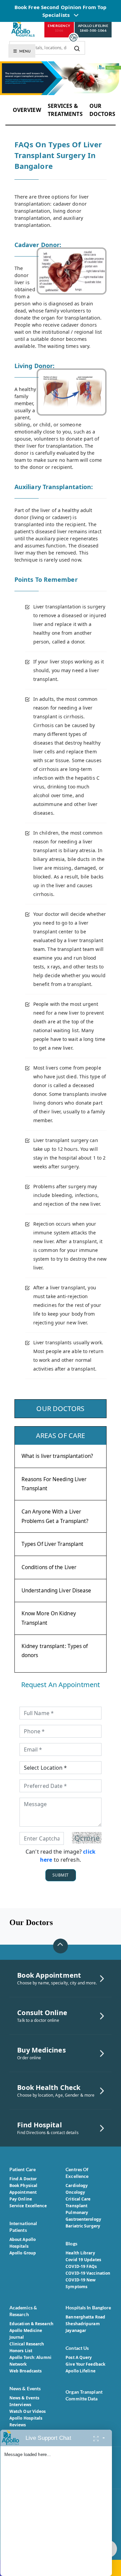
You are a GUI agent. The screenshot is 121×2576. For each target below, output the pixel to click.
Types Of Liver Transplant (53, 1544)
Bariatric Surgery (83, 2226)
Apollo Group (23, 2253)
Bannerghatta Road (85, 2317)
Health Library (80, 2253)
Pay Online (21, 2199)
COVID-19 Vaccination (88, 2273)
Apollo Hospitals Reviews (26, 2421)
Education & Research (31, 2324)
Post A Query (79, 2357)
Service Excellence (28, 2206)
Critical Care (78, 2199)
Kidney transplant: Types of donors (55, 1651)
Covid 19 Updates (83, 2260)
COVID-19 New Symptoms (80, 2283)
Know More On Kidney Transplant (49, 1618)
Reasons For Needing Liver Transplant (54, 1484)
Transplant (76, 2206)
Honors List (21, 2351)
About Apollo (23, 2239)
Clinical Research (27, 2344)
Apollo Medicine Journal (26, 2334)
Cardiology (77, 2185)
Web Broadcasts (26, 2371)
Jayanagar (76, 2330)
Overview (27, 110)
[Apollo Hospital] (23, 28)
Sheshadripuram (83, 2324)
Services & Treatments (65, 110)
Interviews (20, 2405)
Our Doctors (103, 110)
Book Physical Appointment (23, 2189)
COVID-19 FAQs (81, 2266)
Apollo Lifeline (80, 2371)
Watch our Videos (28, 2411)
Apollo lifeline (93, 28)
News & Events (24, 2398)
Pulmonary (77, 2212)
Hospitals (19, 2246)
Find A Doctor (23, 2179)
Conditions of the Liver (49, 1567)
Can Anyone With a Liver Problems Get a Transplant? (55, 1516)
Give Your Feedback (85, 2364)
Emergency (59, 28)
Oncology (75, 2192)
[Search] (77, 48)
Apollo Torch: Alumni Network (30, 2361)
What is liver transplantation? (57, 1456)
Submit (61, 1875)
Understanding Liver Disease (56, 1591)
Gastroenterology (83, 2219)
